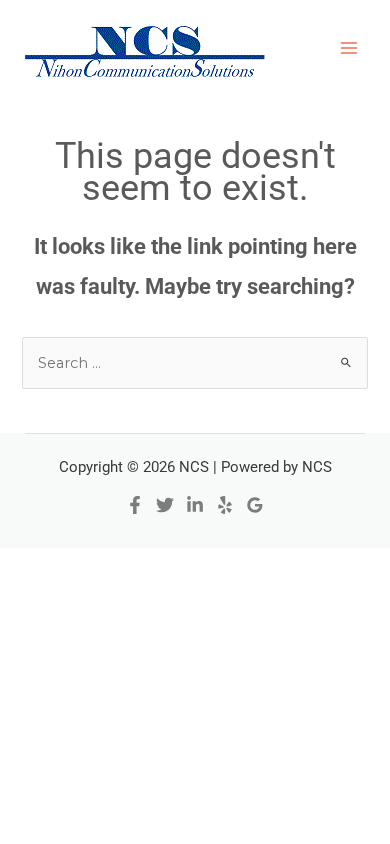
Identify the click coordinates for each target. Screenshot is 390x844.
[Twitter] (165, 505)
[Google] (255, 505)
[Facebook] (135, 505)
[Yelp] (225, 505)
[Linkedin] (195, 505)
